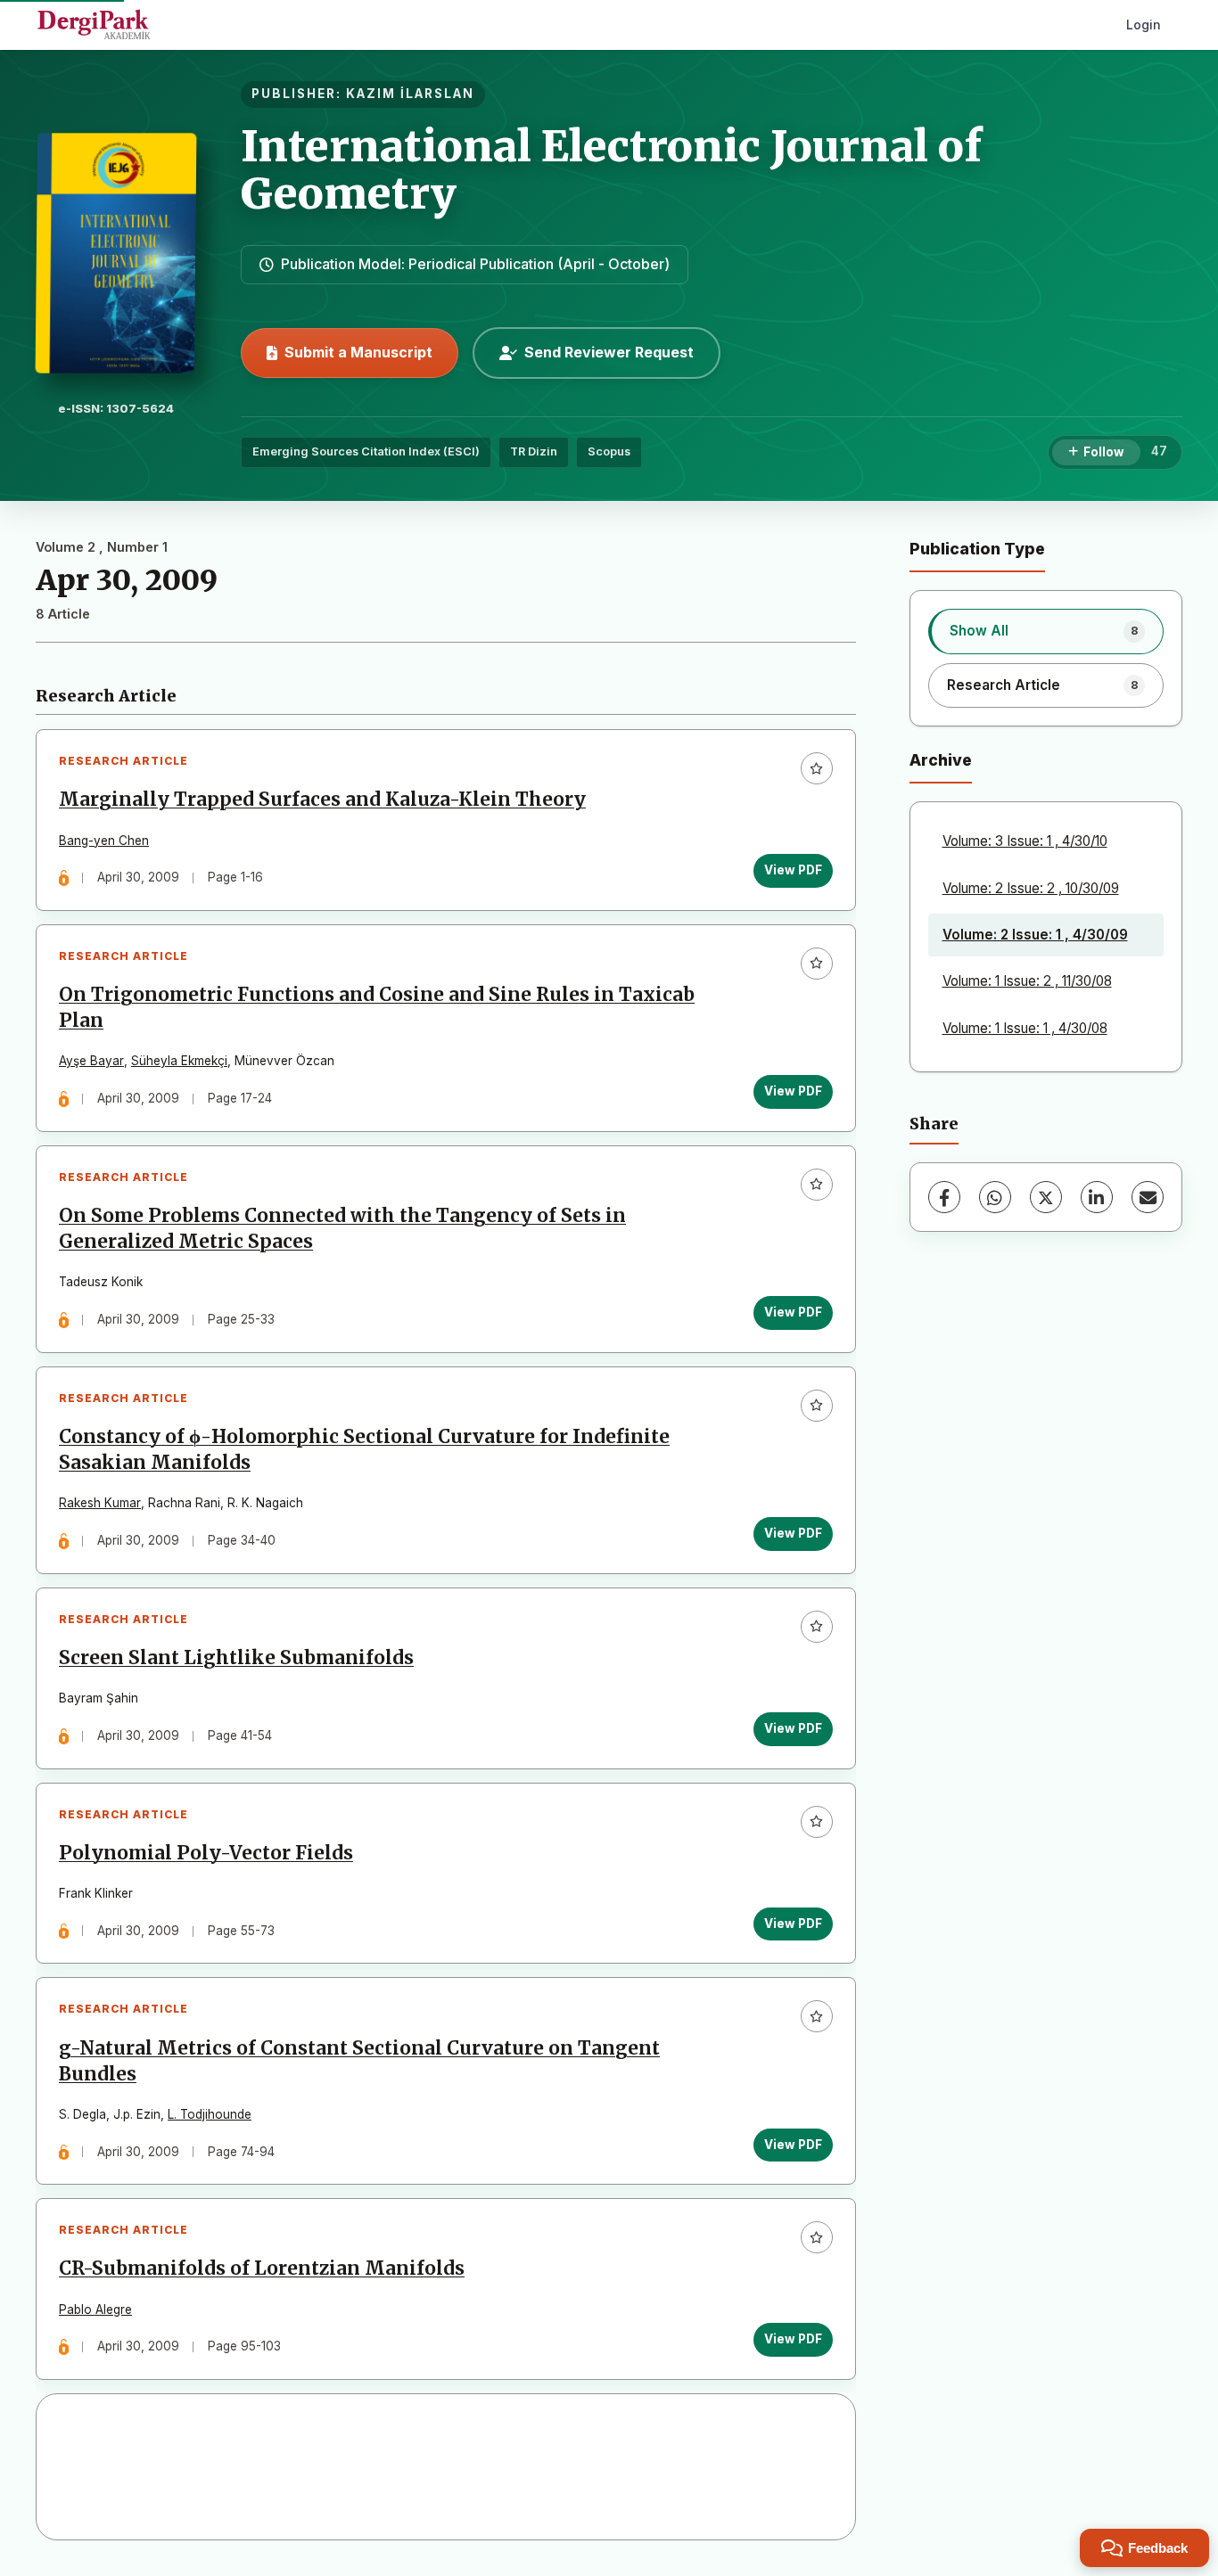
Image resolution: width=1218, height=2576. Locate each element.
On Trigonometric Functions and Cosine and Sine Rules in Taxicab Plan (377, 1008)
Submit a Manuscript (358, 352)
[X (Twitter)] (1046, 1197)
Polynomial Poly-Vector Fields (206, 1853)
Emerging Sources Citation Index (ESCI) (366, 451)
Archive (941, 760)
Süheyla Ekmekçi (179, 1061)
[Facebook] (944, 1197)
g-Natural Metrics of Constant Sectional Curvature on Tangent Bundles (359, 2061)
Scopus (609, 451)
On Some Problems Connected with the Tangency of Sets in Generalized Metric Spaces (342, 1229)
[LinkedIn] (1097, 1197)
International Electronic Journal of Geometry (612, 170)
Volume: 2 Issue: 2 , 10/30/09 (1031, 888)
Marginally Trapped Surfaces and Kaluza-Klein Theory (322, 800)
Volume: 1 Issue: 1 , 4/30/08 (1025, 1028)
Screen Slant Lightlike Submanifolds (236, 1658)
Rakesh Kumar (100, 1503)
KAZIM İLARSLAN (410, 94)
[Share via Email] (1148, 1197)
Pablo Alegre (95, 2309)
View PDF (793, 870)
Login (1144, 25)
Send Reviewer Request (609, 352)
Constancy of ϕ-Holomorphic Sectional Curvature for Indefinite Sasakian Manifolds (364, 1450)
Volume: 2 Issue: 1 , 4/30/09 (1035, 935)
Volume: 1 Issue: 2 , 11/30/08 (1027, 981)
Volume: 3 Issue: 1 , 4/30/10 (1025, 841)
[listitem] (1046, 631)
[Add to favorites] (817, 768)
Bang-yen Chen (104, 841)
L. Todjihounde (210, 2114)
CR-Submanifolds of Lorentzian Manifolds (262, 2268)
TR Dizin (534, 451)
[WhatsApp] (995, 1197)
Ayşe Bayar (91, 1061)
